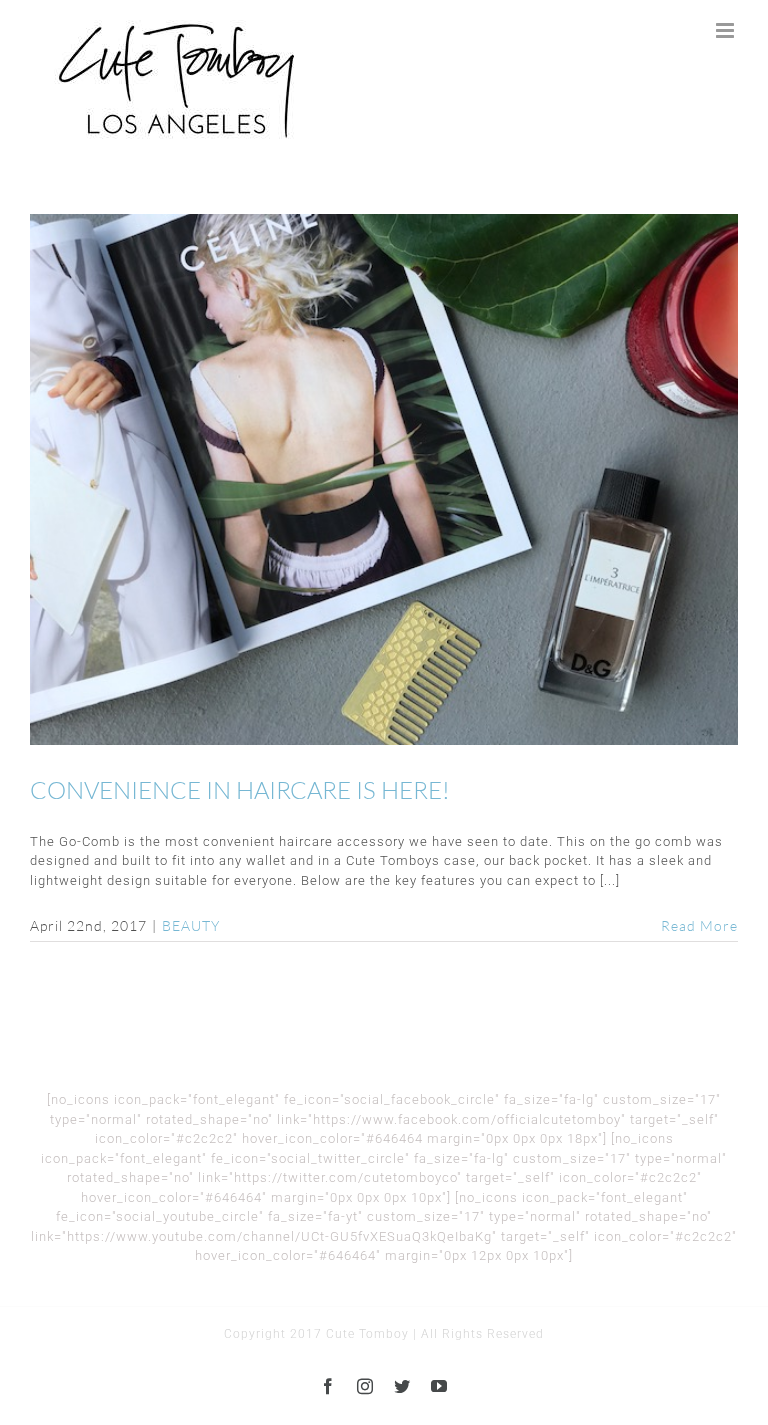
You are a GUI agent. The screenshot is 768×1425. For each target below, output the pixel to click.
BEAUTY (191, 925)
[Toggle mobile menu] (727, 30)
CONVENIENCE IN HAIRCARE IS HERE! (384, 480)
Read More (699, 925)
